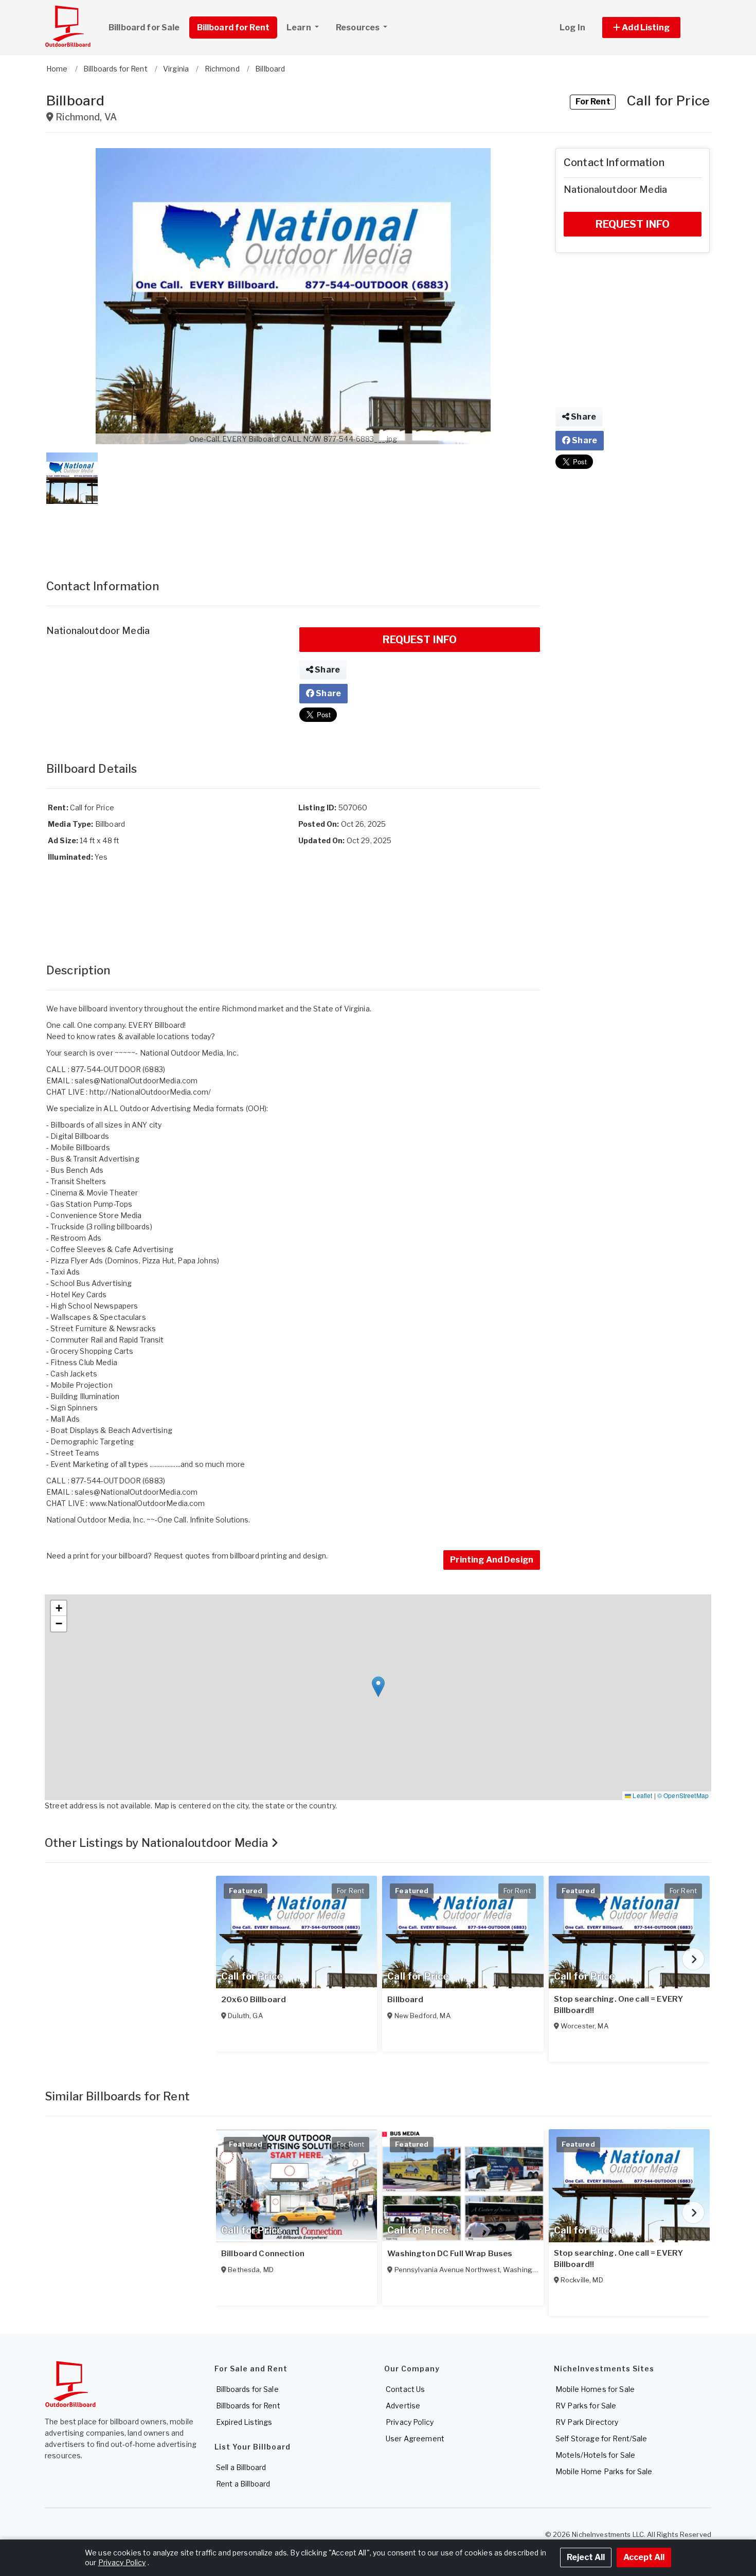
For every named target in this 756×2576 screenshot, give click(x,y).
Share (327, 670)
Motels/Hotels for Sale (595, 2455)
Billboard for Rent (233, 28)
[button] (653, 28)
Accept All (644, 2557)
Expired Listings (244, 2422)
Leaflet (642, 1795)
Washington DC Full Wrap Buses (450, 2254)
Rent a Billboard (243, 2484)
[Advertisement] (293, 531)
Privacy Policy (410, 2422)
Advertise (403, 2406)
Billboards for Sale (247, 2389)
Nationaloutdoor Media (98, 631)
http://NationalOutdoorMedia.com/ (150, 1092)
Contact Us (405, 2389)
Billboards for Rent (248, 2406)
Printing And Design (492, 1560)
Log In (572, 28)
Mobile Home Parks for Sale (604, 2471)
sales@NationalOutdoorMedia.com (136, 1081)
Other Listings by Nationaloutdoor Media (158, 1843)
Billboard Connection (263, 2254)
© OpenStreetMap (683, 1795)
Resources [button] (358, 28)
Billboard (405, 2000)
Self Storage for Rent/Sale (601, 2438)
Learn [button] (300, 28)
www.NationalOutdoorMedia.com (147, 1503)
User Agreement (415, 2438)
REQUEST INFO (420, 640)
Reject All (586, 2557)
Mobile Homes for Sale (595, 2389)
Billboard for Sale (144, 28)
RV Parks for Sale (586, 2406)
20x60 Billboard (254, 2000)
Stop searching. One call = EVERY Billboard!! (618, 2005)
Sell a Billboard (241, 2467)
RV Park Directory (587, 2422)
